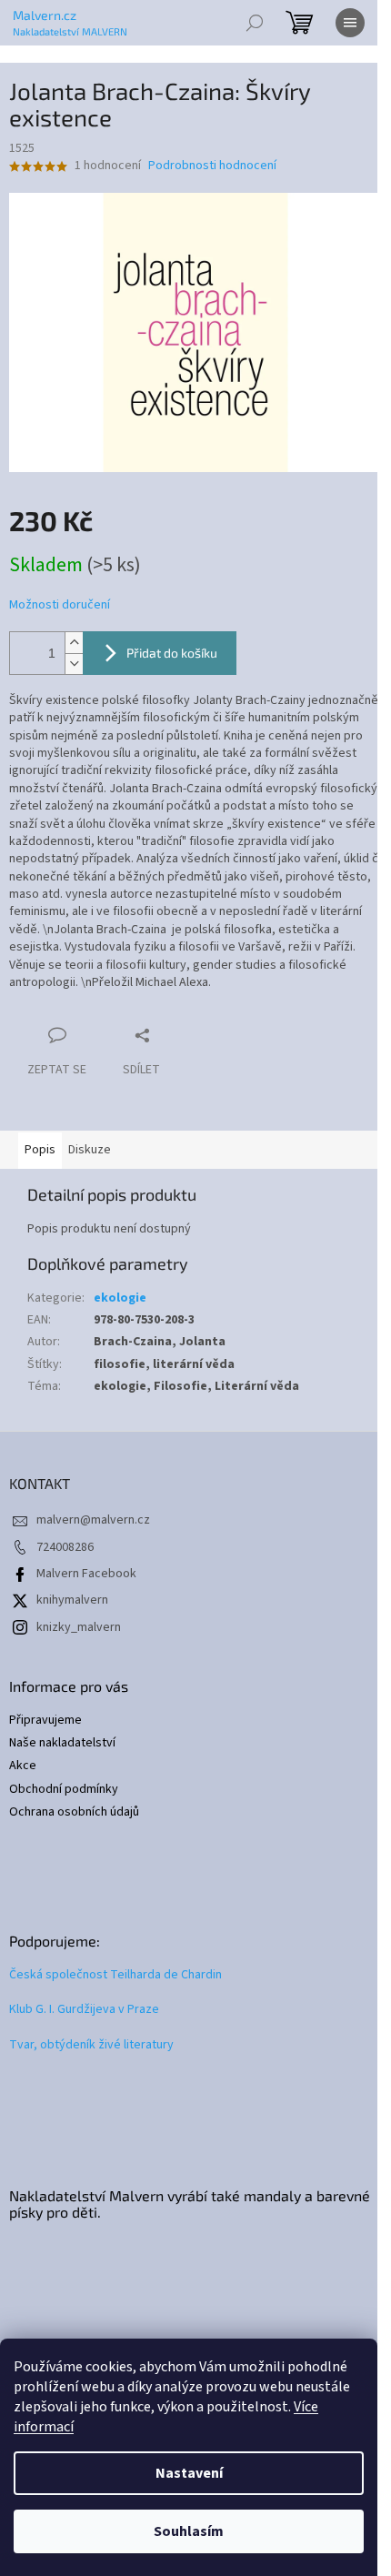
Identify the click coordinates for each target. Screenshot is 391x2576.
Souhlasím (189, 2531)
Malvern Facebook (86, 1574)
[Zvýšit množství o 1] (74, 643)
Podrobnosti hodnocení (212, 166)
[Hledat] (255, 23)
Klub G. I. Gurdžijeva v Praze (84, 2010)
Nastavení (189, 2473)
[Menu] (350, 23)
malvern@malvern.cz (93, 1520)
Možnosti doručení (60, 605)
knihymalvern (72, 1600)
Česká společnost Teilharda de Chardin (115, 1975)
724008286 (65, 1547)
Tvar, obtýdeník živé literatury (91, 2045)
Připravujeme (45, 1721)
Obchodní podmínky (64, 1790)
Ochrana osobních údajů (74, 1812)
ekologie (120, 1298)
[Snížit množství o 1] (74, 664)
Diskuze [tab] (90, 1150)
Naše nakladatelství (62, 1743)
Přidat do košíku (172, 653)
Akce (23, 1766)
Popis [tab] (40, 1150)
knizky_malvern (79, 1627)
